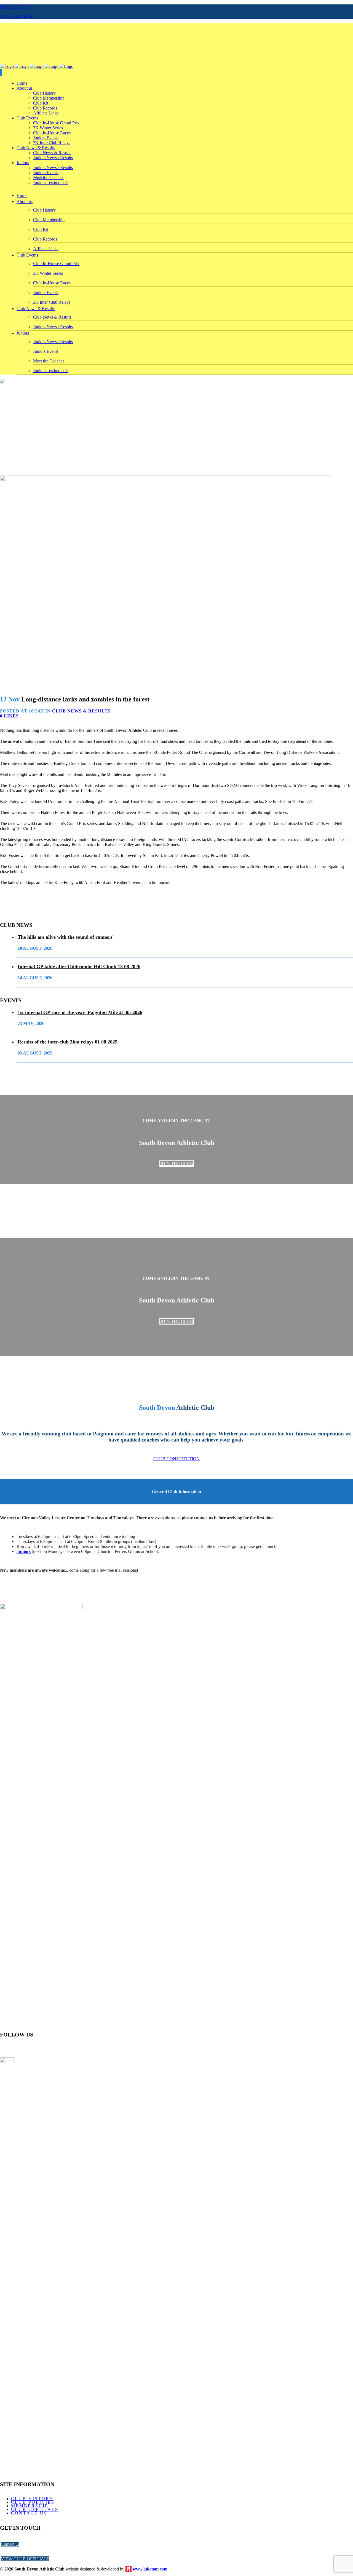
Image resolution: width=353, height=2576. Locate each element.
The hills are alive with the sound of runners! (66, 937)
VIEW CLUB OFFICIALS (25, 2559)
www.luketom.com (150, 2569)
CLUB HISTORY (32, 2499)
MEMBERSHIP (30, 2506)
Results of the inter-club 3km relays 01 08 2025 (68, 1042)
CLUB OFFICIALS (35, 2509)
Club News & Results (81, 711)
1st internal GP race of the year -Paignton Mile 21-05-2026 (80, 1012)
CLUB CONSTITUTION (176, 1459)
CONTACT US (14, 7)
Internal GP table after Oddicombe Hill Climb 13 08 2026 (79, 967)
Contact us (10, 2544)
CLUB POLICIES (33, 2502)
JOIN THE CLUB (16, 16)
